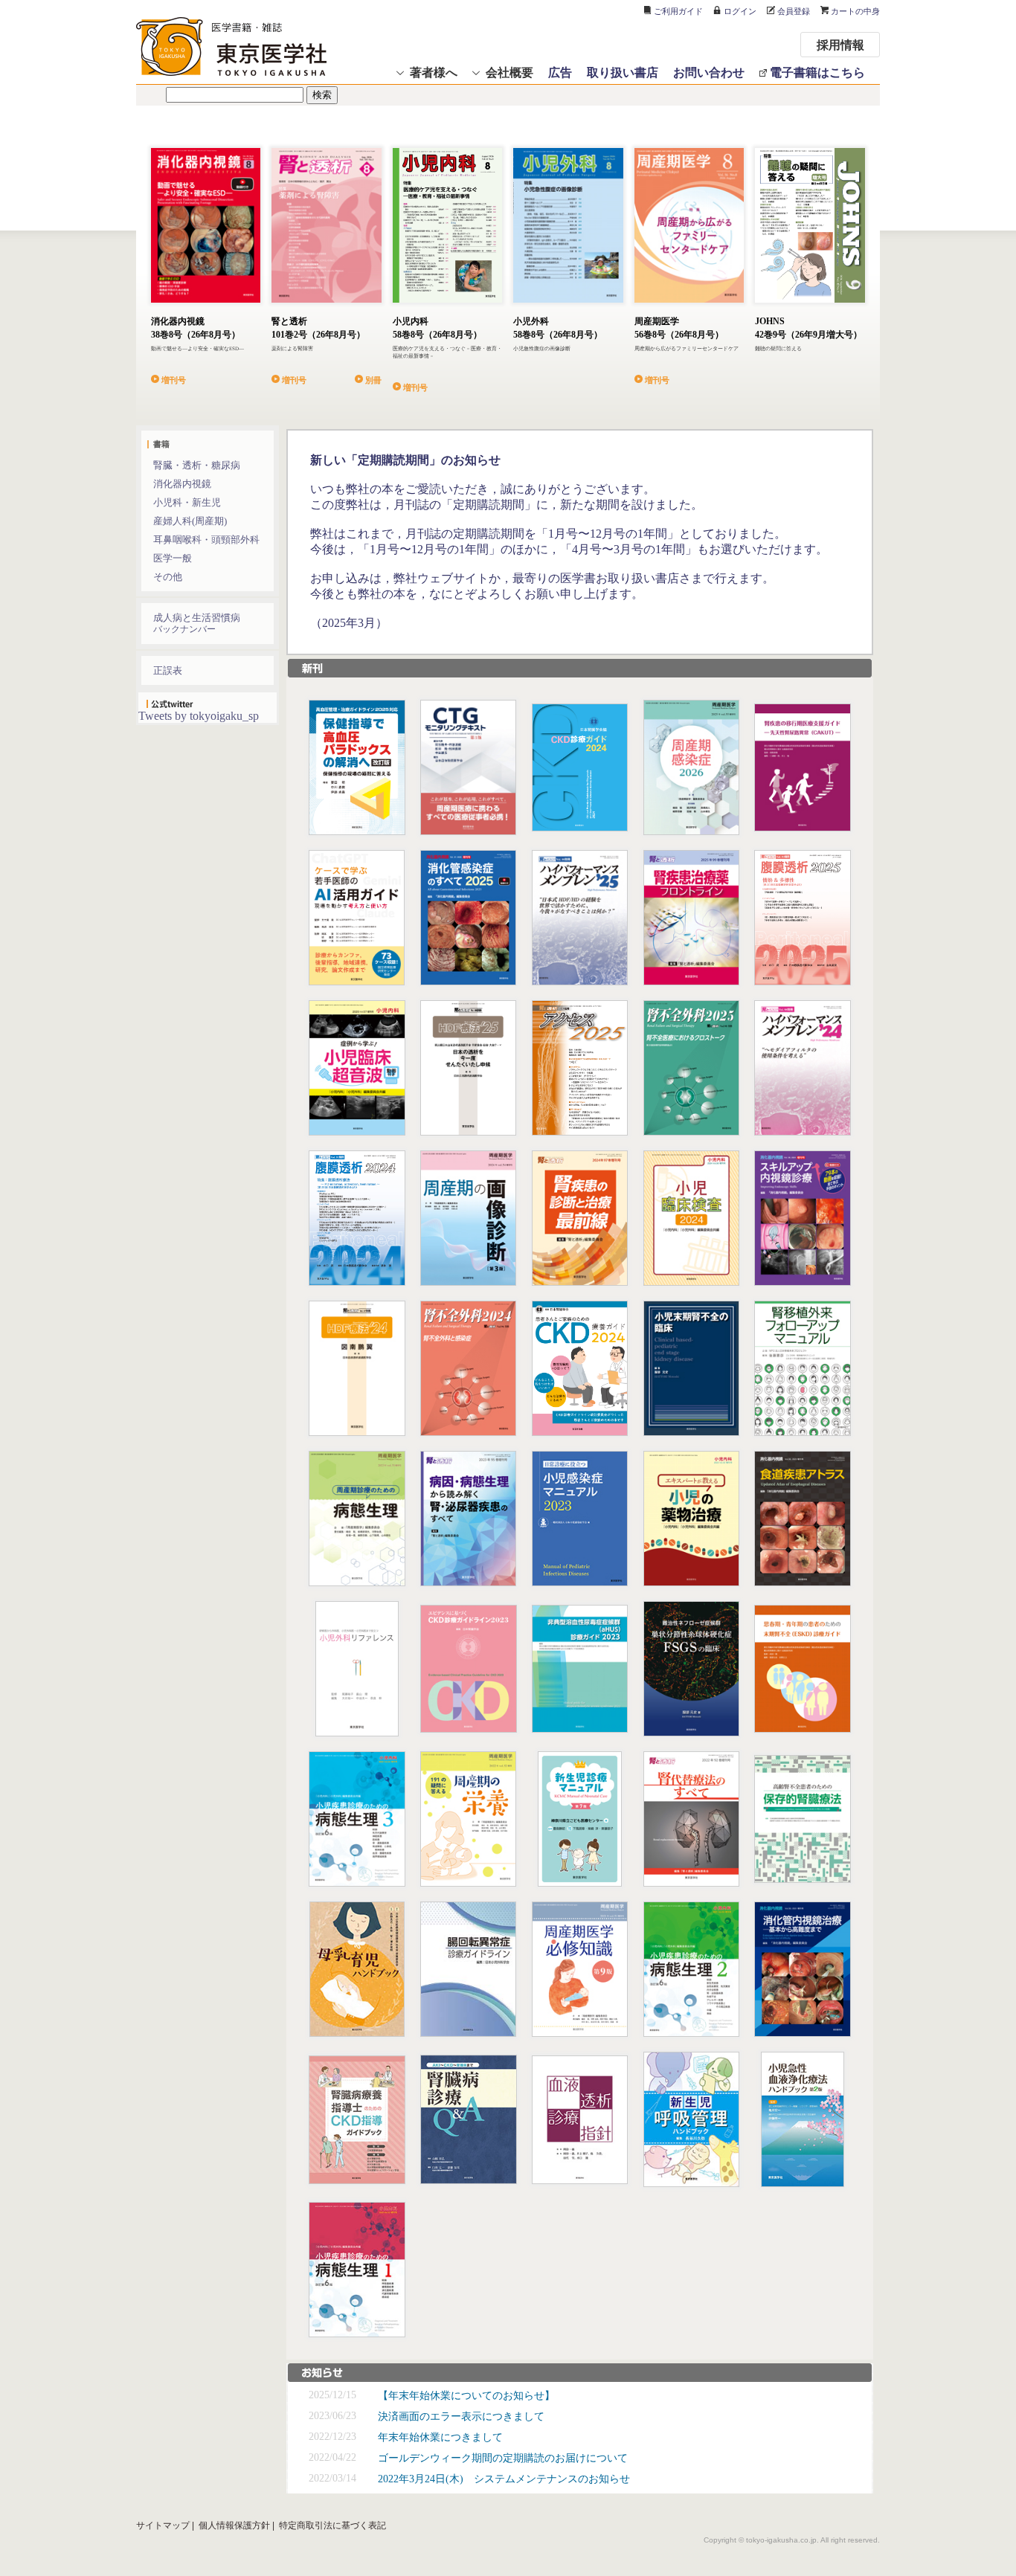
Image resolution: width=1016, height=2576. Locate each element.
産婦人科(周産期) (190, 521)
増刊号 (174, 379)
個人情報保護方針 (234, 2525)
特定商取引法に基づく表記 (332, 2525)
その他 (168, 577)
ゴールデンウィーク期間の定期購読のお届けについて (503, 2458)
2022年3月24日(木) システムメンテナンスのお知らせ (504, 2479)
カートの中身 (855, 11)
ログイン (740, 11)
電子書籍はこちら (817, 72)
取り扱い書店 (623, 72)
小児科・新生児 (187, 502)
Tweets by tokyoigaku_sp (199, 716)
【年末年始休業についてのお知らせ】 (466, 2396)
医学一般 (173, 558)
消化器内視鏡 (182, 484)
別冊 (373, 379)
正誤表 (168, 670)
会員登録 (794, 11)
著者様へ (434, 72)
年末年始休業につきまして (440, 2437)
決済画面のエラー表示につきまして (461, 2416)
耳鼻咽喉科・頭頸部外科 (206, 540)
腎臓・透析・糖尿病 (197, 465)
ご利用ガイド (678, 11)
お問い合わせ (709, 72)
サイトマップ (163, 2525)
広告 (560, 72)
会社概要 (509, 72)
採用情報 (840, 44)
